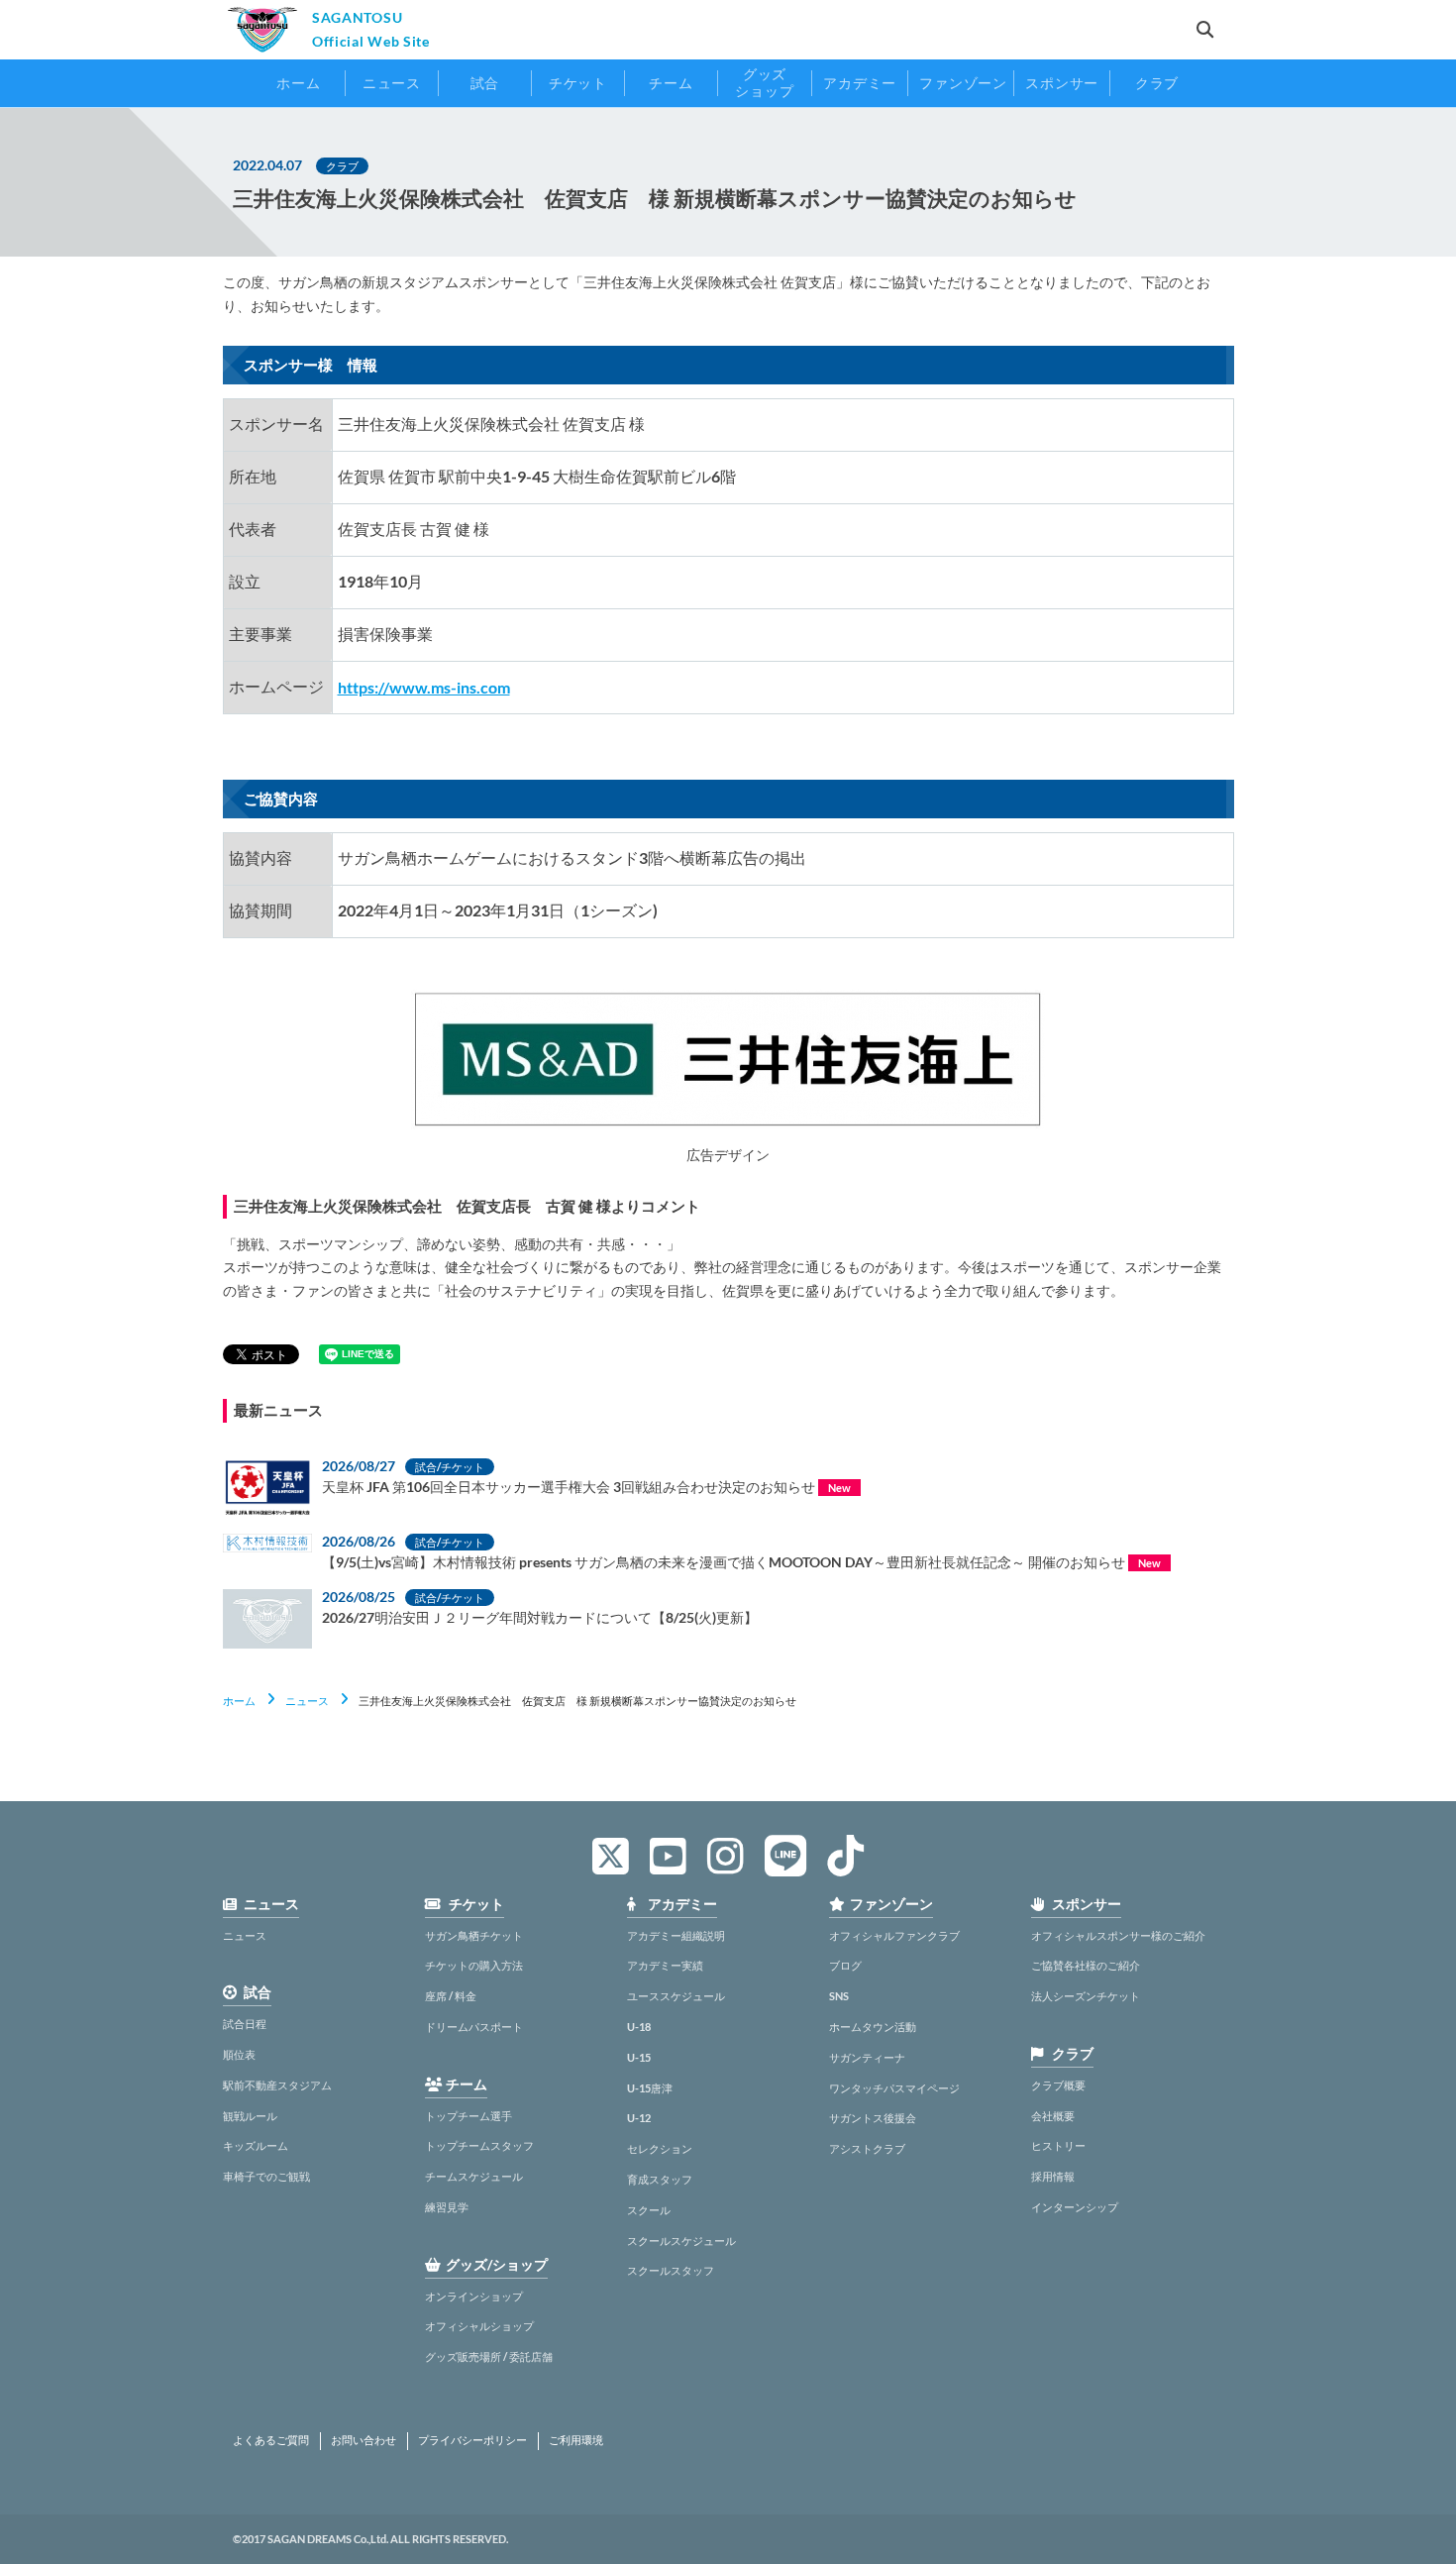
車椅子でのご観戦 (266, 2176)
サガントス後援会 (873, 2118)
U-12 (639, 2118)
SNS (839, 1996)
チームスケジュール (474, 2176)
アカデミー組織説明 (676, 1935)
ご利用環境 (576, 2440)
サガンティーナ (867, 2057)
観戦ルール (250, 2116)
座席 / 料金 (451, 1996)
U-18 (639, 2027)
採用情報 (1053, 2176)
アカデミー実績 (665, 1965)
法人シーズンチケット (1086, 1996)
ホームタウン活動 (873, 2027)
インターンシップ (1075, 2207)
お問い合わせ (364, 2440)
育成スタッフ (660, 2179)
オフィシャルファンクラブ (894, 1935)
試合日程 (245, 2024)
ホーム (239, 1701)
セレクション (660, 2148)
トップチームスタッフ (479, 2145)
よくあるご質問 (271, 2440)
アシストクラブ (867, 2148)
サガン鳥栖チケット (474, 1935)
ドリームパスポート (474, 2027)
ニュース (307, 1701)
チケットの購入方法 (474, 1965)
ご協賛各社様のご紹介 (1086, 1965)
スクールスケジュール (681, 2241)
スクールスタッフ (671, 2270)
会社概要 (1053, 2116)
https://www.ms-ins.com (424, 687)
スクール (649, 2210)
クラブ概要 (1058, 2085)
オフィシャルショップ (479, 2326)
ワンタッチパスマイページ (894, 2088)
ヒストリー (1058, 2145)
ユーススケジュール (676, 1996)
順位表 (239, 2054)
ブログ (845, 1965)
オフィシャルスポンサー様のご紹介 (1118, 1935)
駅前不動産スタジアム (277, 2085)
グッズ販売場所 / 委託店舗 (489, 2356)
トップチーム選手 (468, 2116)
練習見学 (447, 2207)
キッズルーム (256, 2145)
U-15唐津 (650, 2088)
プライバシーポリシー (472, 2440)
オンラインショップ (474, 2296)
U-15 (639, 2057)
